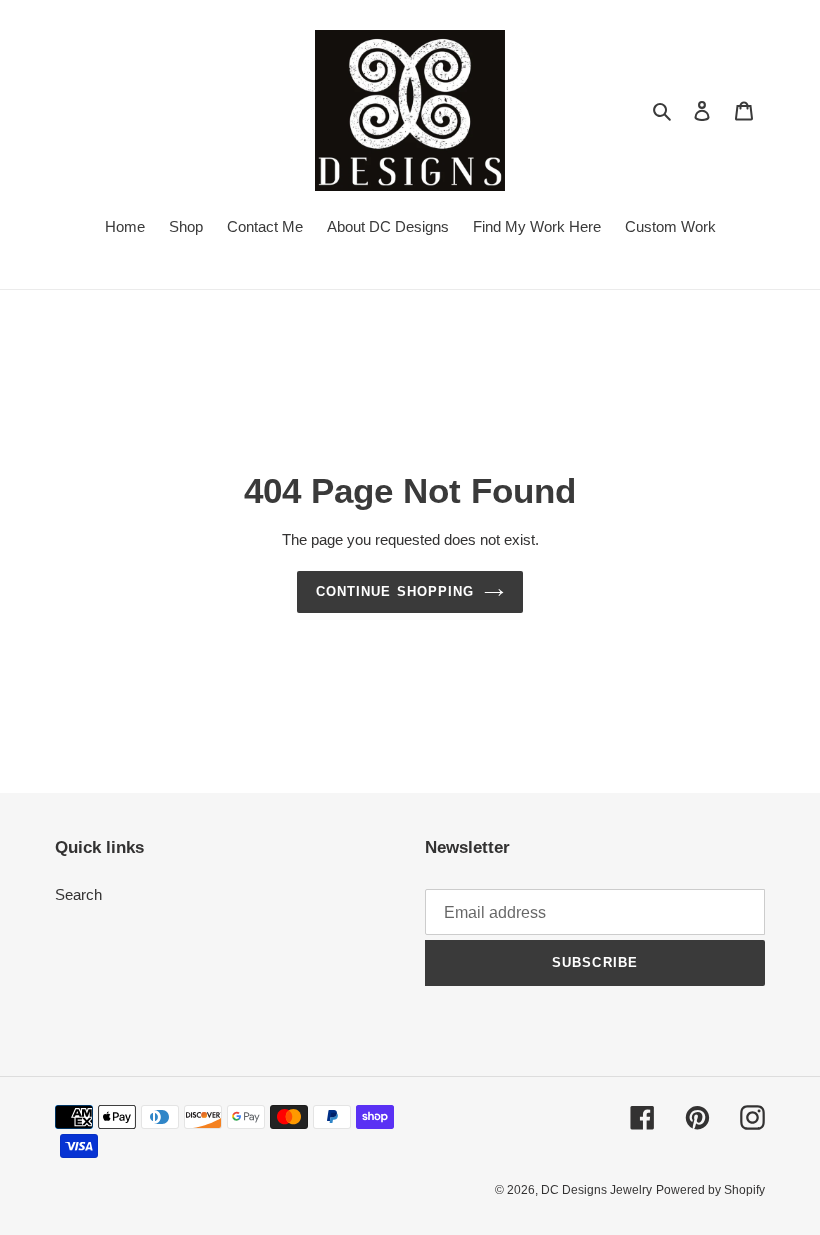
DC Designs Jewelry (596, 1190)
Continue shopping (395, 591)
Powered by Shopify (710, 1190)
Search (78, 894)
